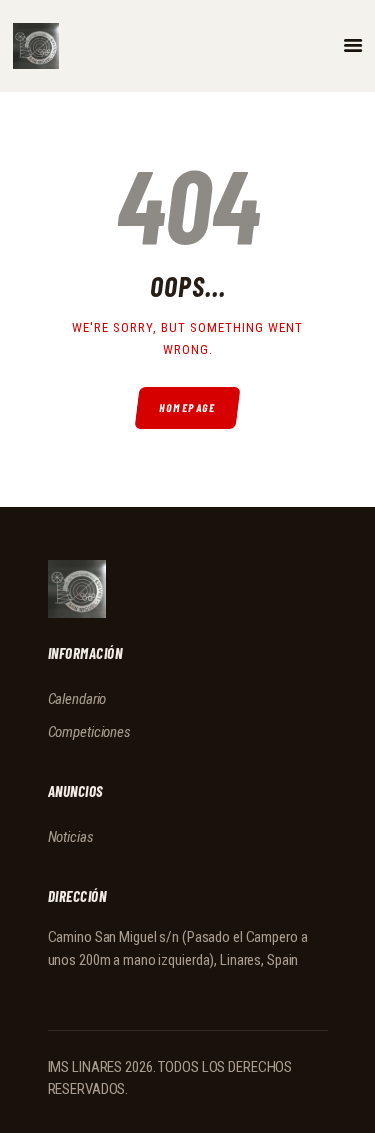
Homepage (187, 407)
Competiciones (89, 732)
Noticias (71, 837)
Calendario (77, 699)
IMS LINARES (85, 1067)
